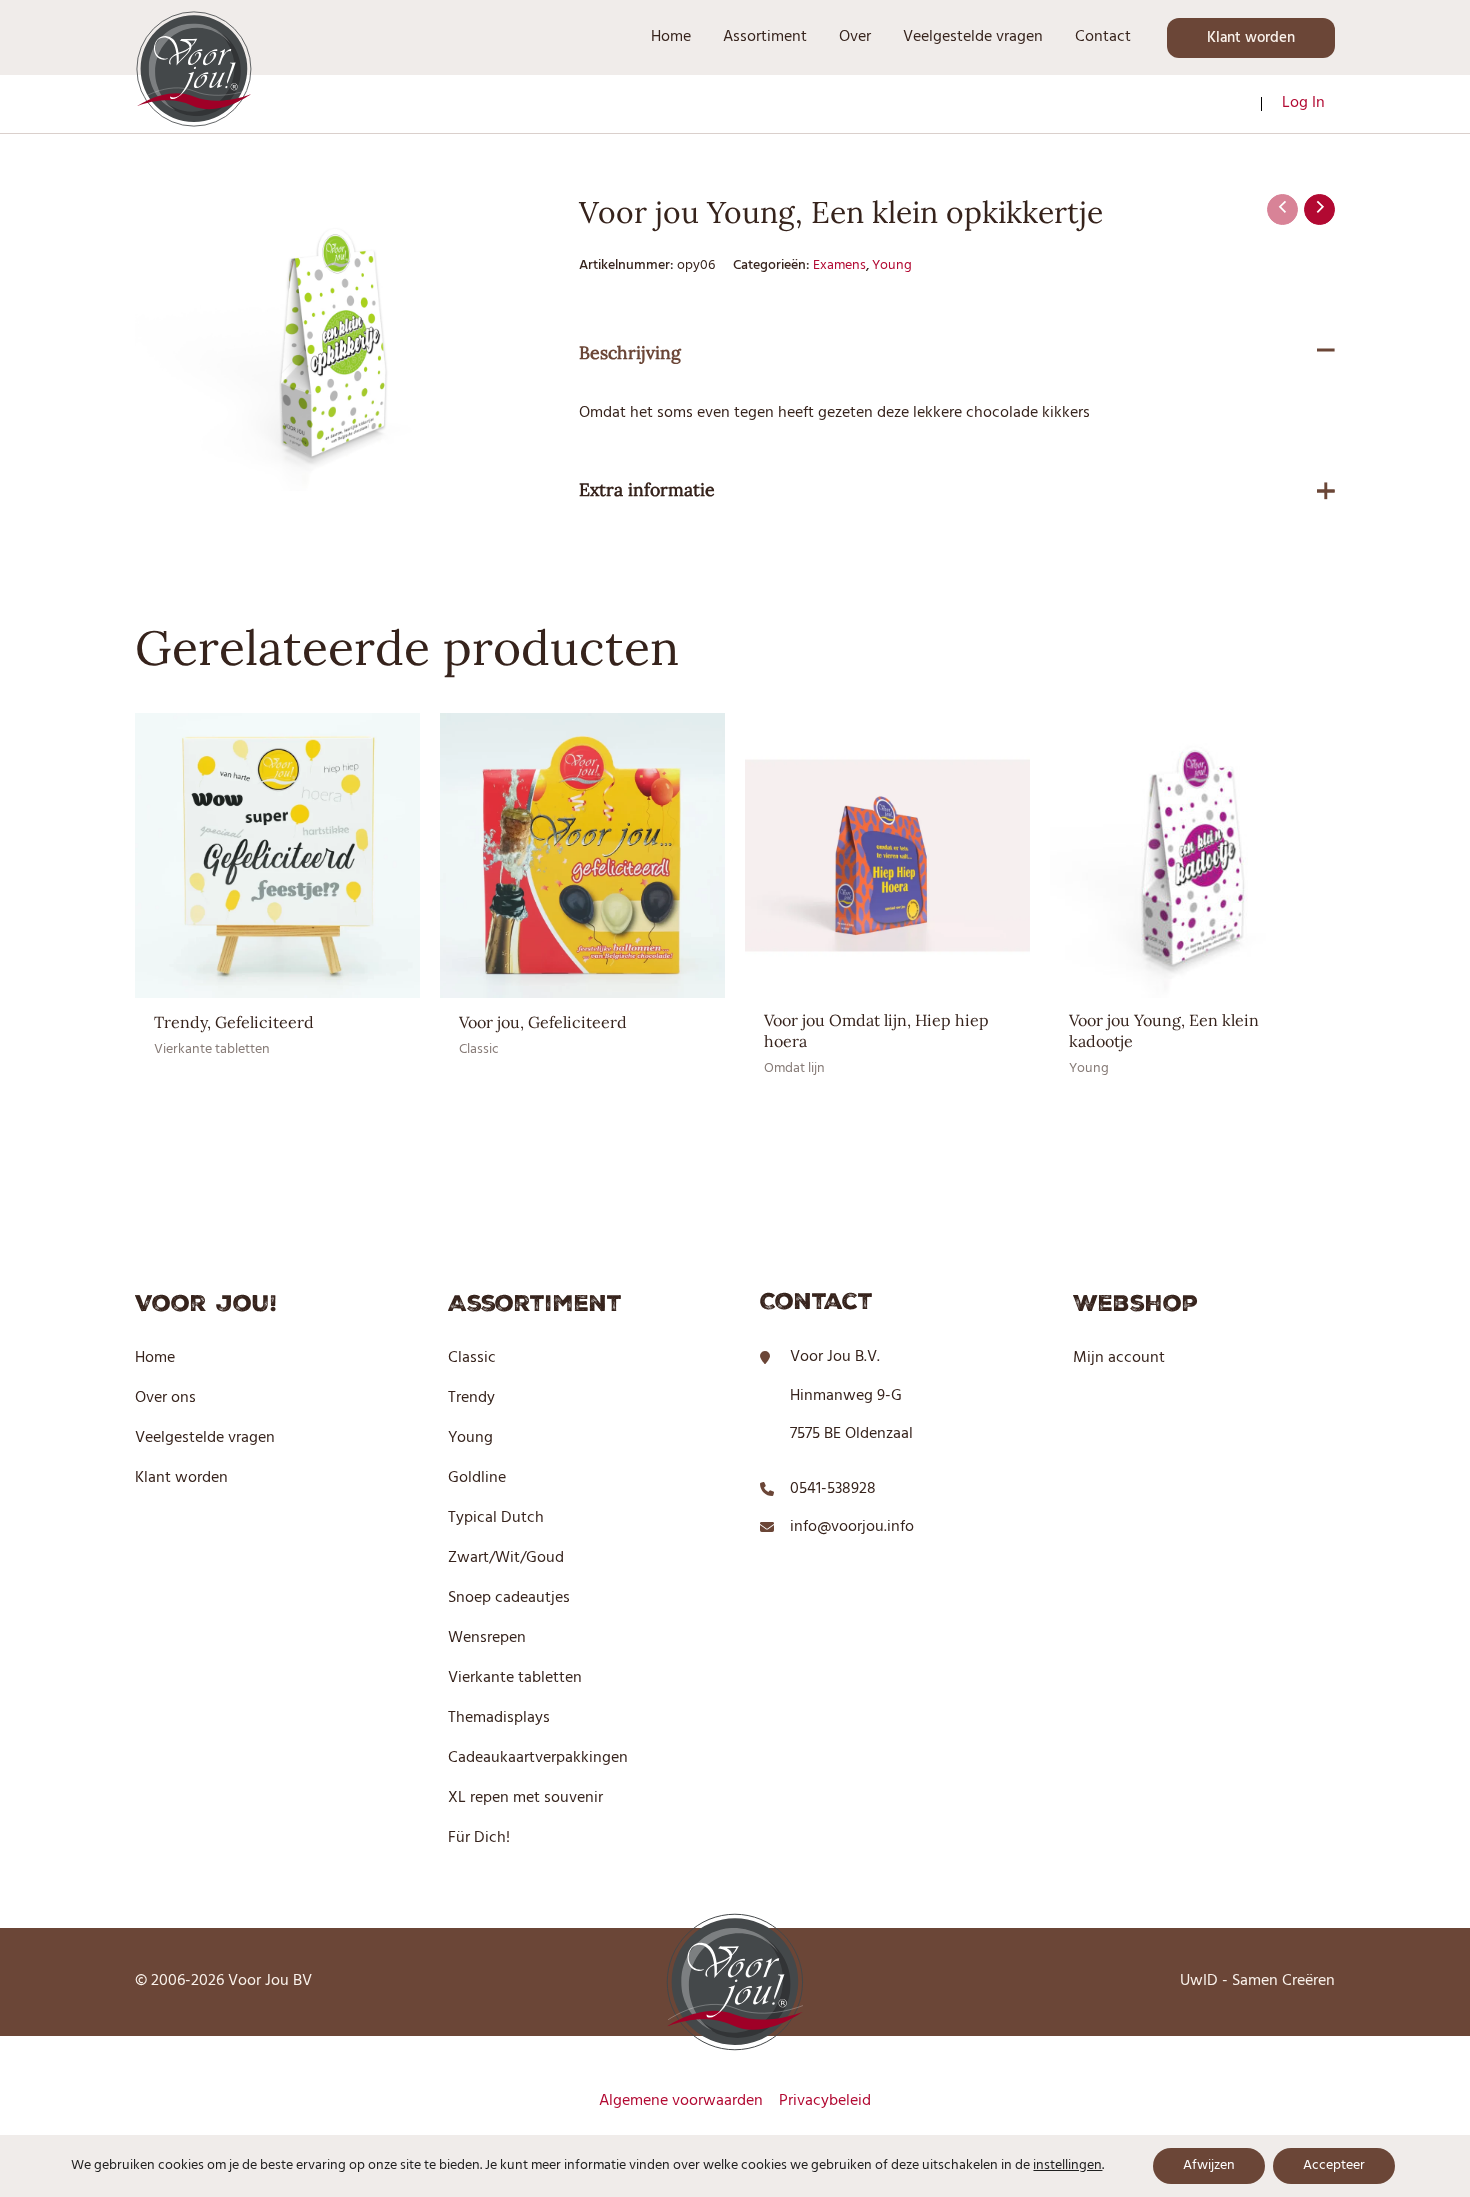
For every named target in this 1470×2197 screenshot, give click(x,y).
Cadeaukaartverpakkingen (538, 1758)
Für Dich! (479, 1838)
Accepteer (1334, 2165)
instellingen (1067, 2166)
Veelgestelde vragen (205, 1438)
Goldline (477, 1478)
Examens (839, 265)
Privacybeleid (825, 2101)
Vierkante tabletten (515, 1678)
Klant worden (181, 1478)
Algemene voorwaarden (681, 2101)
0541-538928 (833, 1489)
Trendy (471, 1398)
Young (892, 265)
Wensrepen (487, 1638)
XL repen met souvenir (525, 1798)
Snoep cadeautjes (509, 1598)
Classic (472, 1358)
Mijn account (1119, 1358)
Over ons (165, 1398)
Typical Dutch (496, 1518)
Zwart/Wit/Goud (506, 1558)
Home (155, 1358)
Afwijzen (1209, 2165)
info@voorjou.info (852, 1527)
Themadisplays (499, 1718)
